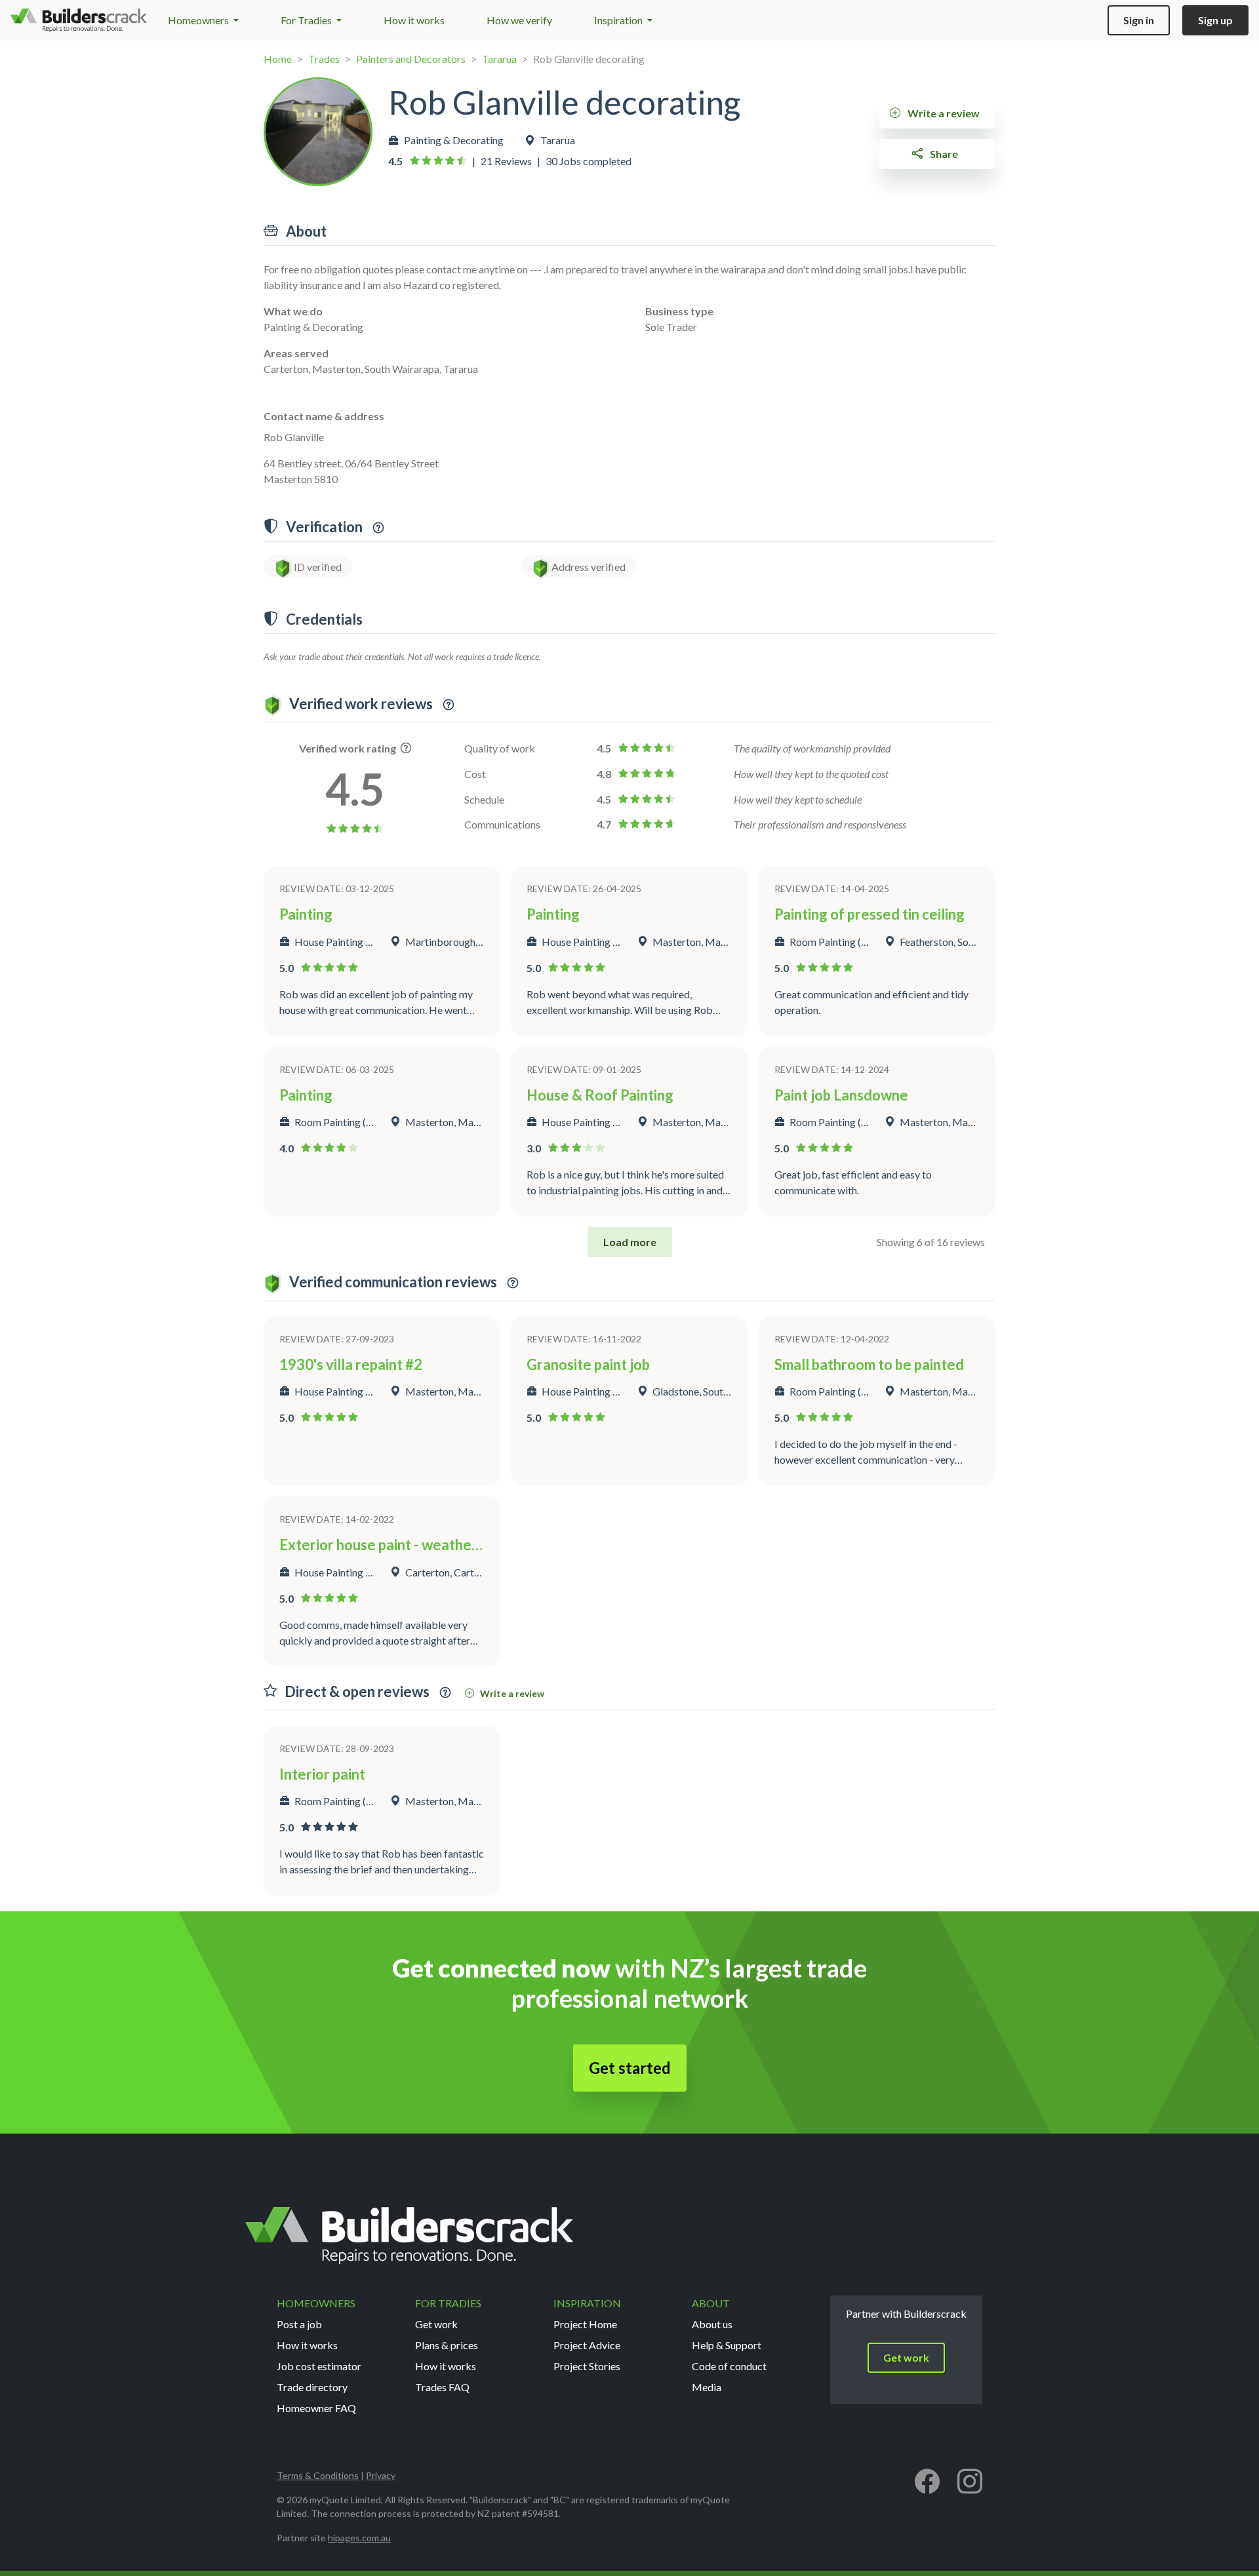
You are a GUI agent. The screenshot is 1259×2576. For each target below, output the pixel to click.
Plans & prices (447, 2345)
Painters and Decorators (411, 59)
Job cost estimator (319, 2366)
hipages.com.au (359, 2538)
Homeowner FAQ (316, 2408)
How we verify (519, 20)
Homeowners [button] (199, 20)
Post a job (299, 2324)
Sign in (1139, 20)
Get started (630, 2068)
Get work (436, 2324)
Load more (630, 1242)
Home (278, 59)
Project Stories (587, 2366)
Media (707, 2387)
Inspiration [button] (619, 20)
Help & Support (727, 2345)
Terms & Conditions (318, 2475)
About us (712, 2324)
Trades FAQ (442, 2387)
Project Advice (587, 2345)
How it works (414, 20)
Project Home (585, 2324)
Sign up (1215, 20)
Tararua (499, 59)
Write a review (943, 113)
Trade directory (312, 2387)
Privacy (381, 2475)
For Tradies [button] (307, 20)
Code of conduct (729, 2366)
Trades (324, 59)
